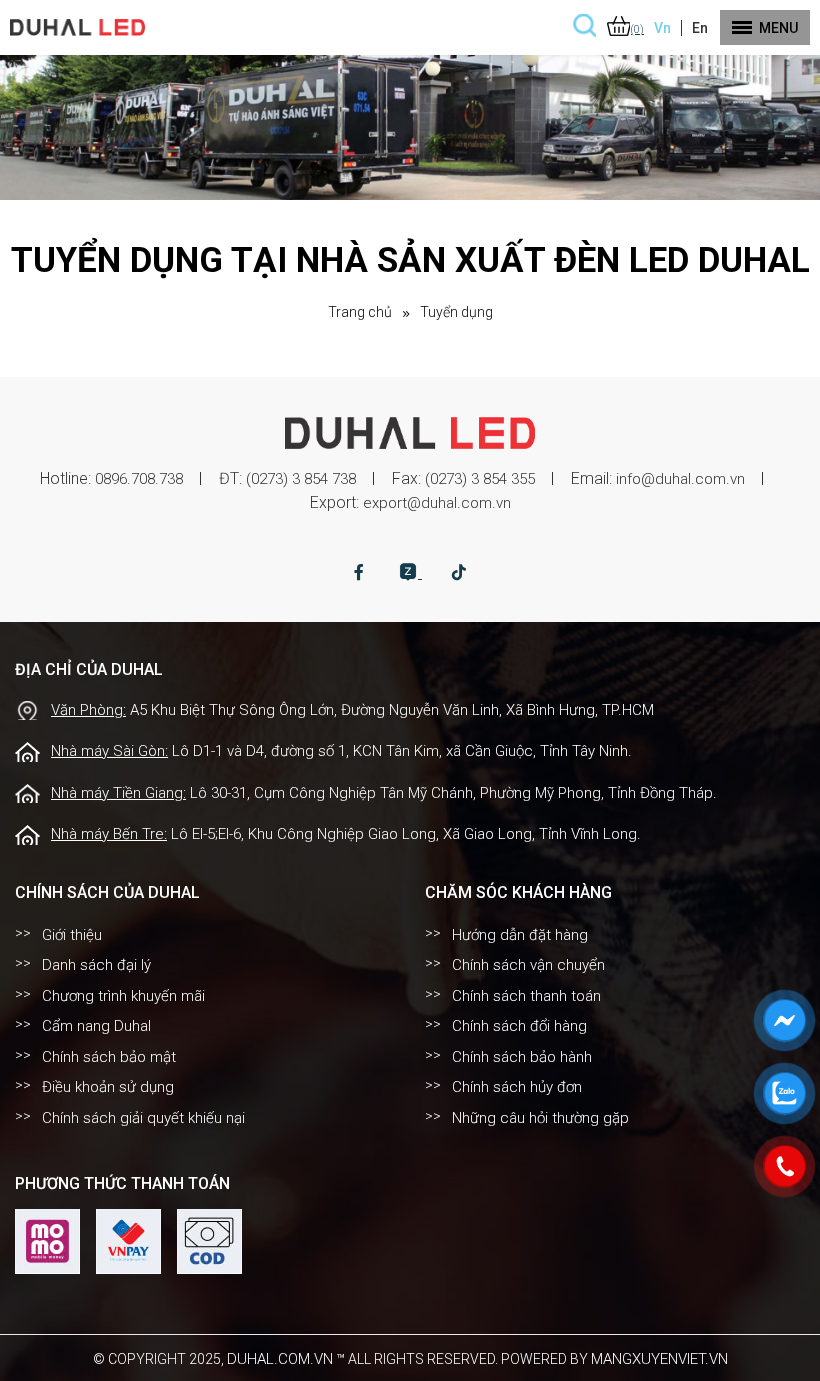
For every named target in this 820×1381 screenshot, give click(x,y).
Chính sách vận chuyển (528, 965)
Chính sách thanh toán (526, 996)
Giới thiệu (72, 935)
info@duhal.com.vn (680, 479)
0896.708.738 (139, 479)
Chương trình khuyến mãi (123, 996)
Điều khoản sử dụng (108, 1087)
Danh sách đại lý (96, 965)
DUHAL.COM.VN (280, 1359)
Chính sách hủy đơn (517, 1087)
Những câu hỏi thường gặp (540, 1118)
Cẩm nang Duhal (96, 1026)
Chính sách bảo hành (522, 1057)
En (700, 28)
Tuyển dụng (456, 312)
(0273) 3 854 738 (301, 479)
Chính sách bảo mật (109, 1057)
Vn (662, 28)
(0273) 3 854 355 (480, 479)
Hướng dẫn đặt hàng (520, 935)
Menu (778, 28)
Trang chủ (360, 312)
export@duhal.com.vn (437, 503)
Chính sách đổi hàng (519, 1026)
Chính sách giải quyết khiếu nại (143, 1118)
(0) (637, 29)
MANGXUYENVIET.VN (659, 1359)
